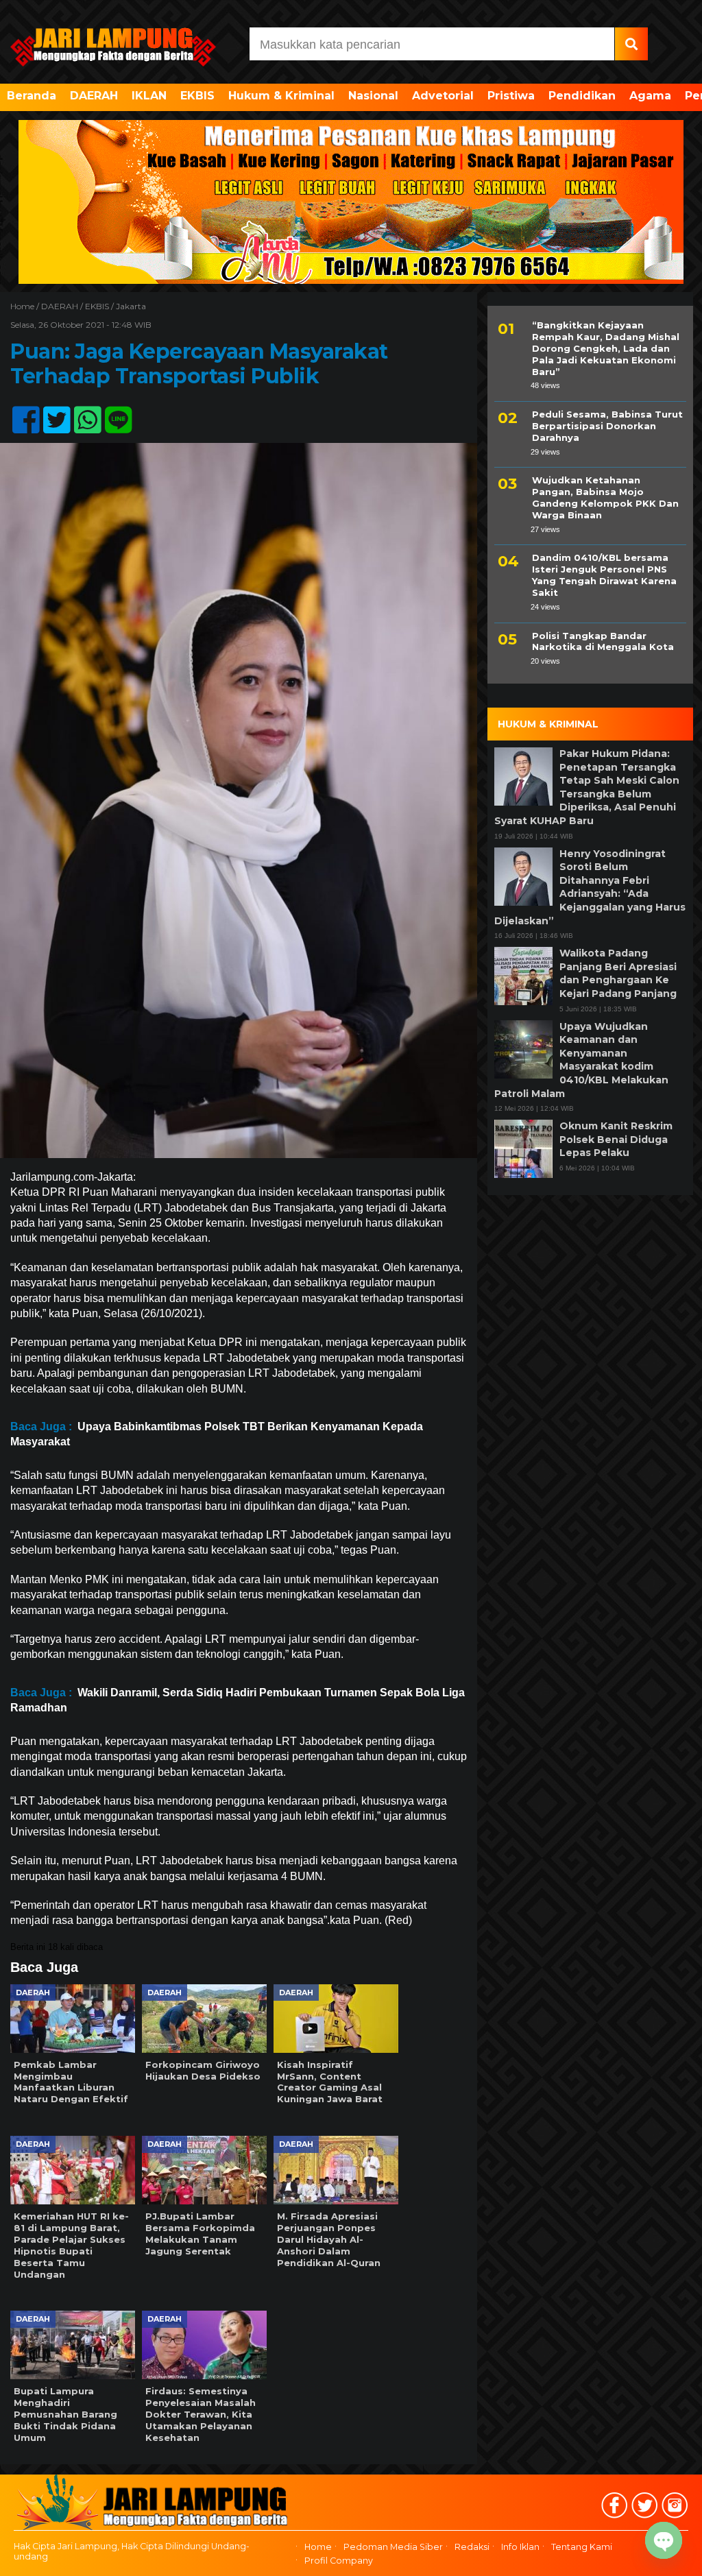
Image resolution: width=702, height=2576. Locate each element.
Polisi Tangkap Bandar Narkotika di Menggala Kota (603, 641)
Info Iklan (520, 2547)
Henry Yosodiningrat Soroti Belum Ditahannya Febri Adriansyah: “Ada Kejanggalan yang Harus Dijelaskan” (590, 887)
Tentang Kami (582, 2547)
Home (318, 2547)
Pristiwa (511, 96)
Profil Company (339, 2561)
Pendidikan (582, 96)
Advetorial (443, 96)
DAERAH (94, 96)
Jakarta (131, 306)
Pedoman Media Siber (393, 2547)
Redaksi (472, 2547)
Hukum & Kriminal (281, 96)
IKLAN (149, 96)
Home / (26, 306)
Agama (650, 96)
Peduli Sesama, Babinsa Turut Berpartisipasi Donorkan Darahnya (607, 426)
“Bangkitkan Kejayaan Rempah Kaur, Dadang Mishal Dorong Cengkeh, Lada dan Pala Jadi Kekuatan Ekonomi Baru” (606, 348)
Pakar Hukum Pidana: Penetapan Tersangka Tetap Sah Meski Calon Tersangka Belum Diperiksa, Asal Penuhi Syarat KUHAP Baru (587, 787)
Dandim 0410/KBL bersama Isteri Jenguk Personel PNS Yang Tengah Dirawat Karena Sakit (604, 575)
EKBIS (197, 96)
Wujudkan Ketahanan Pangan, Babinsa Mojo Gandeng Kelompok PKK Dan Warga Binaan (605, 497)
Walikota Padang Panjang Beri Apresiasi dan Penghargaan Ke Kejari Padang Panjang (618, 973)
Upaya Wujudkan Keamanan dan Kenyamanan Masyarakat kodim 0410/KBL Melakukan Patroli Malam (581, 1060)
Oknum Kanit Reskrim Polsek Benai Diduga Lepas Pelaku (616, 1139)
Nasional (373, 96)
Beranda (32, 96)
